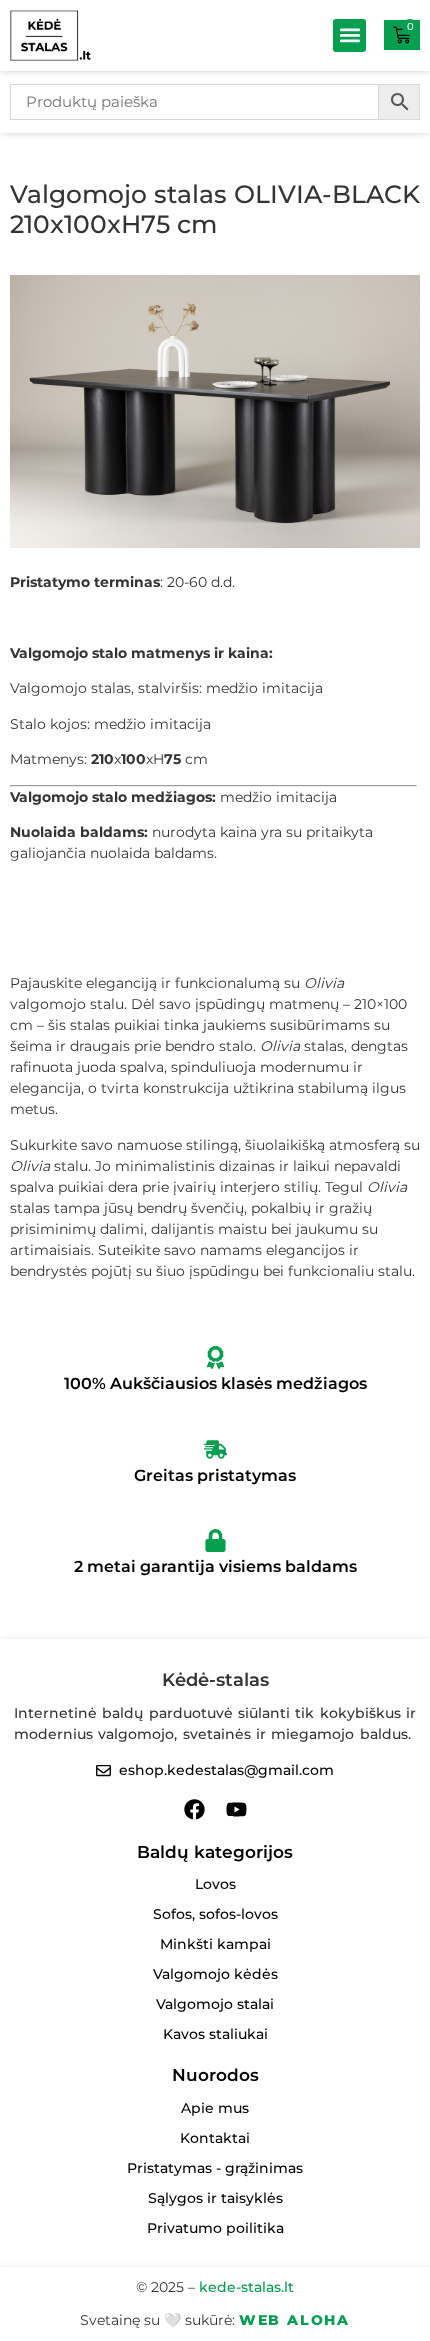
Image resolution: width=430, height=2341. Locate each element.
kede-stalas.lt (246, 2287)
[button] (349, 35)
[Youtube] (236, 1809)
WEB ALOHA (294, 2320)
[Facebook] (194, 1809)
